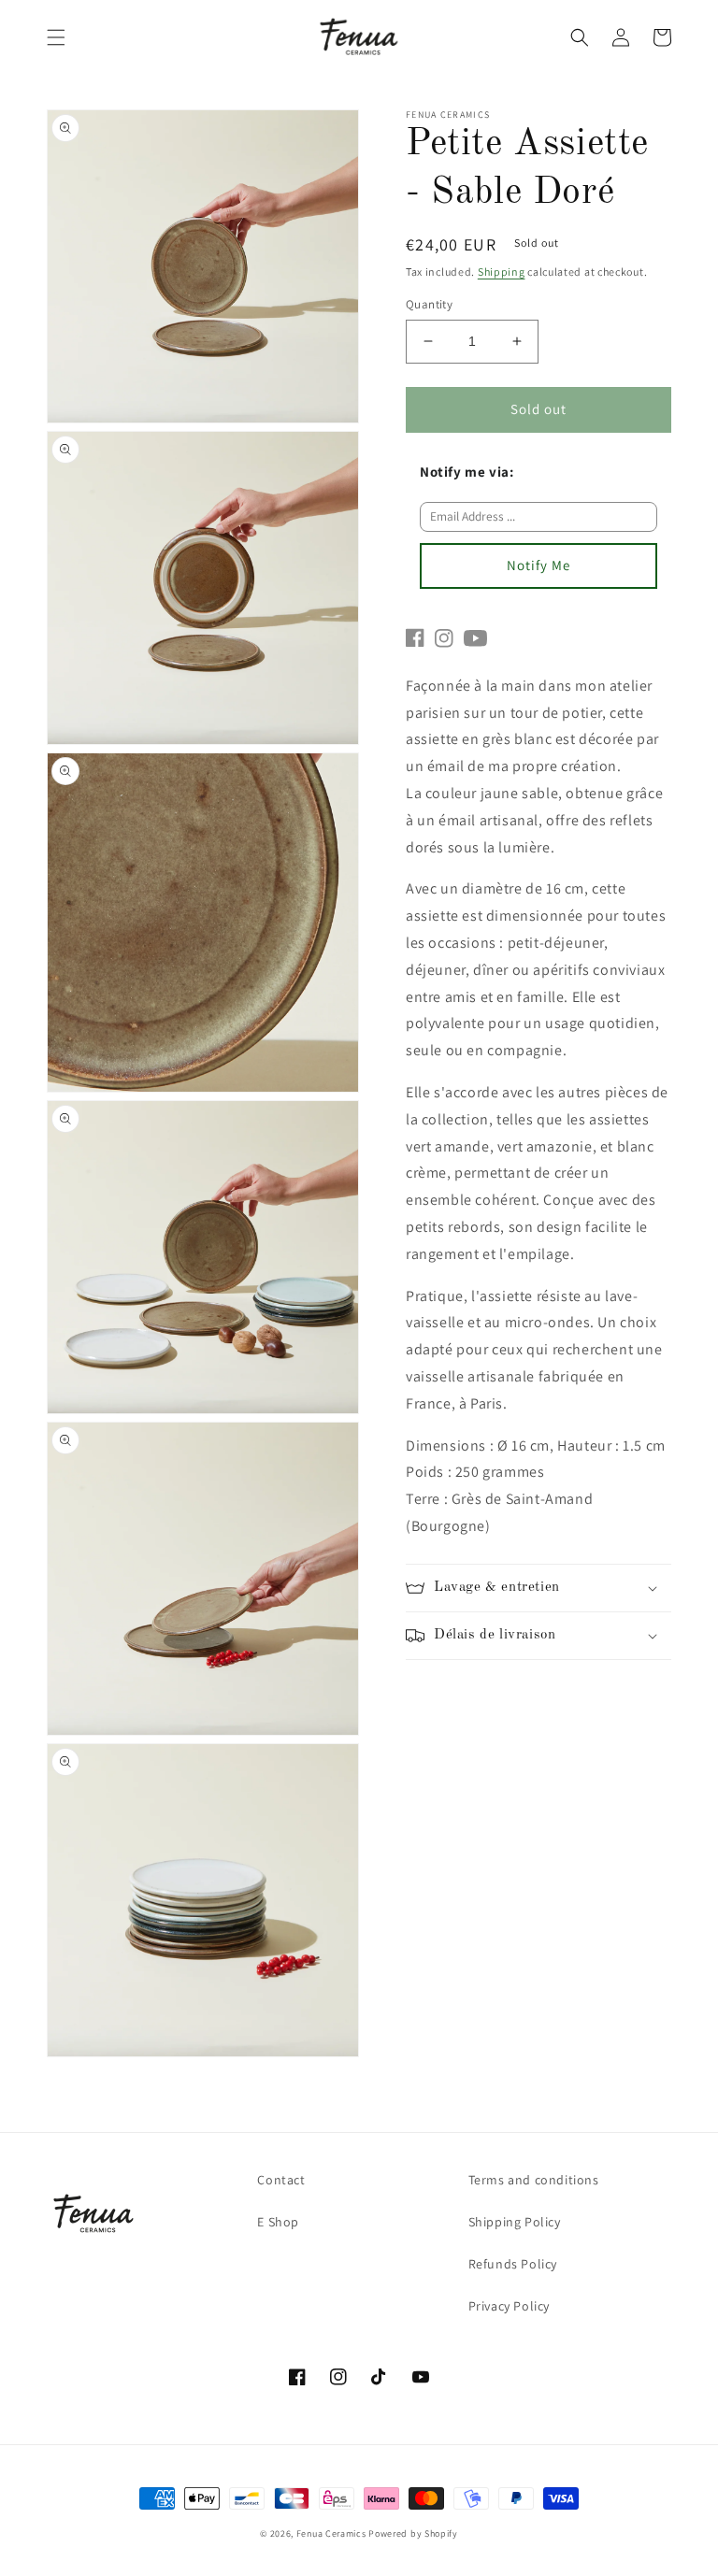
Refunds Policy (513, 2264)
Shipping (502, 272)
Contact (281, 2180)
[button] (56, 37)
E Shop (278, 2222)
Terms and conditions (534, 2180)
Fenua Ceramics (331, 2533)
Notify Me (538, 565)
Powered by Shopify (413, 2533)
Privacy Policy (509, 2306)
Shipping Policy (515, 2222)
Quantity (429, 304)
